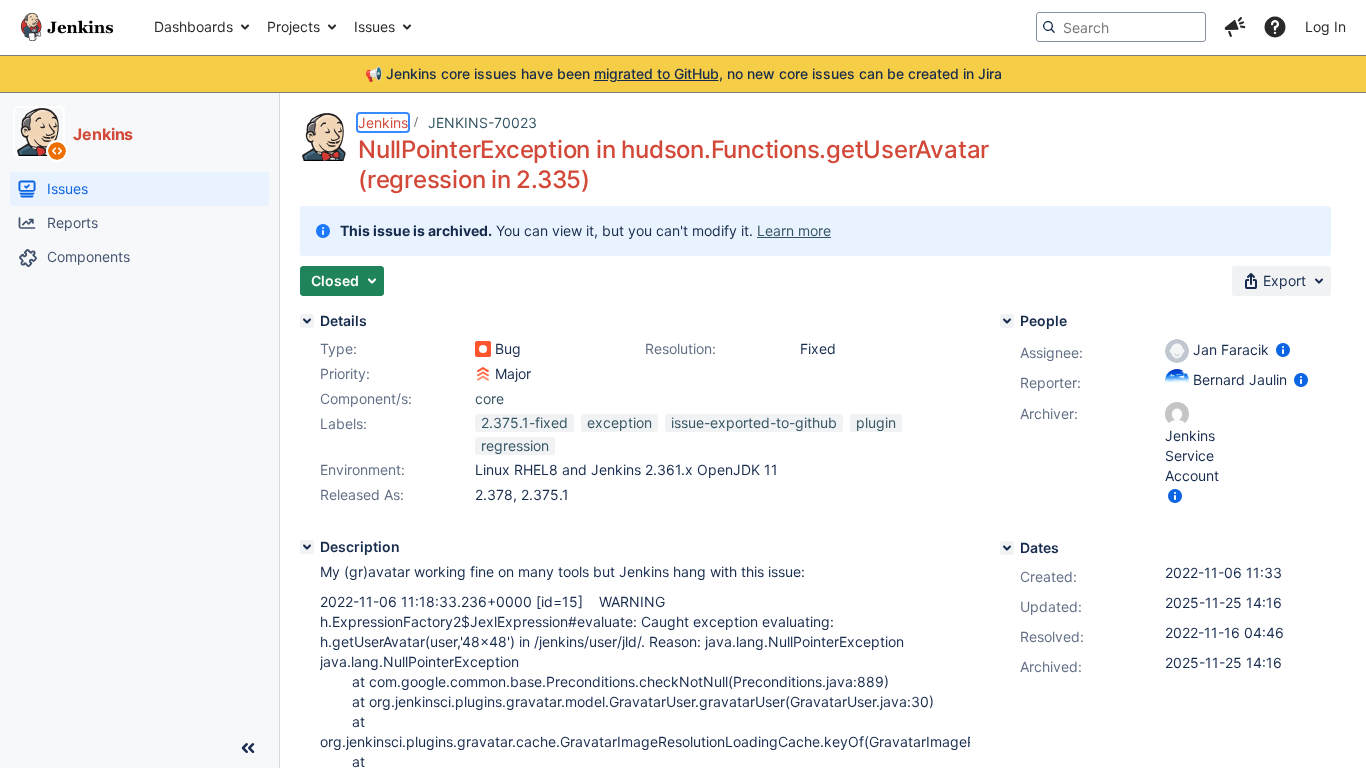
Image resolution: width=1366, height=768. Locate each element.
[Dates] (1007, 548)
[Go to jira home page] (67, 27)
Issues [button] (374, 26)
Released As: (362, 494)
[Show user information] (1283, 349)
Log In (1325, 26)
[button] (1235, 27)
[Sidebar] (248, 748)
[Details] (307, 321)
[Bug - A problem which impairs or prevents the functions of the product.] (483, 349)
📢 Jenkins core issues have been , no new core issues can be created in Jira (683, 73)
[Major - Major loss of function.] (483, 374)
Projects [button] (293, 26)
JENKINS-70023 (482, 122)
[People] (1007, 321)
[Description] (307, 547)
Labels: (343, 423)
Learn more (794, 230)
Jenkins (383, 122)
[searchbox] (1121, 27)
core (489, 398)
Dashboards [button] (193, 26)
